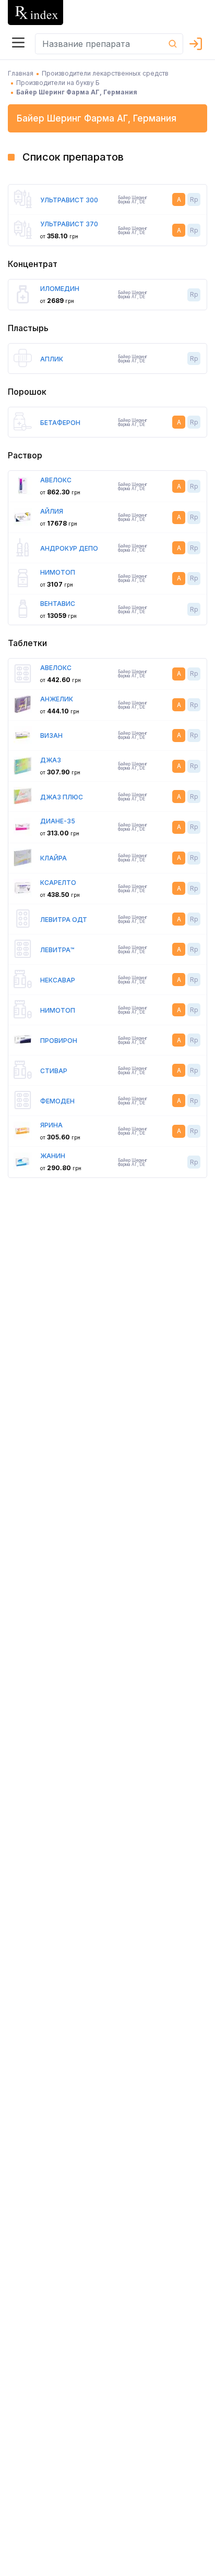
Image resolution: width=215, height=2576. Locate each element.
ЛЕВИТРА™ (57, 950)
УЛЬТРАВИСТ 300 (69, 200)
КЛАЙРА (53, 858)
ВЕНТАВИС (58, 604)
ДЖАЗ (51, 760)
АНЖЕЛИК (57, 699)
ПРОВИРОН (59, 1041)
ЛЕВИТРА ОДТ (64, 920)
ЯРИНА (51, 1125)
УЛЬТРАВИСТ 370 (69, 224)
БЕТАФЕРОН (60, 423)
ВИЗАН (51, 736)
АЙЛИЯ (52, 511)
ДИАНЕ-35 (58, 821)
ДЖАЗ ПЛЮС (62, 797)
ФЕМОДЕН (57, 1101)
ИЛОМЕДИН (60, 289)
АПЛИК (52, 359)
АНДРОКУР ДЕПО (69, 548)
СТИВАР (54, 1071)
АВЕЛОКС (56, 480)
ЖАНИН (53, 1156)
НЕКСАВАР (58, 980)
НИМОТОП (58, 572)
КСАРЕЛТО (58, 883)
